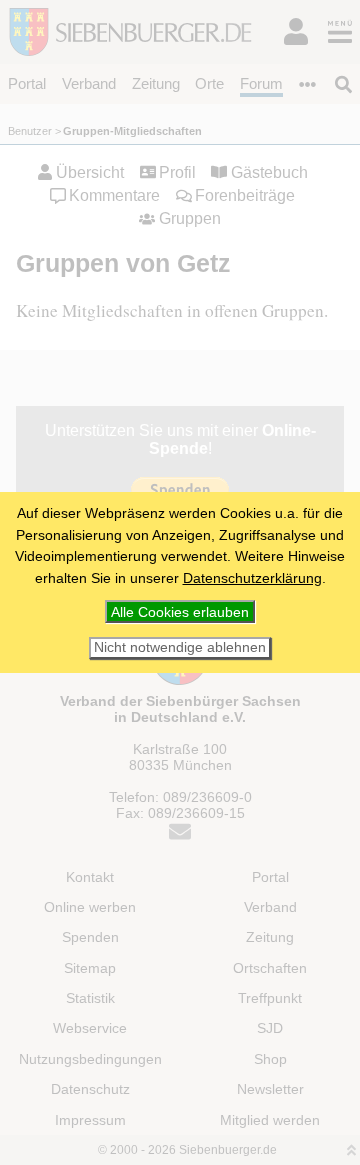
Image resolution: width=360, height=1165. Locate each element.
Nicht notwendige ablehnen (180, 647)
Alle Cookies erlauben (180, 612)
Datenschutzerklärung (252, 578)
